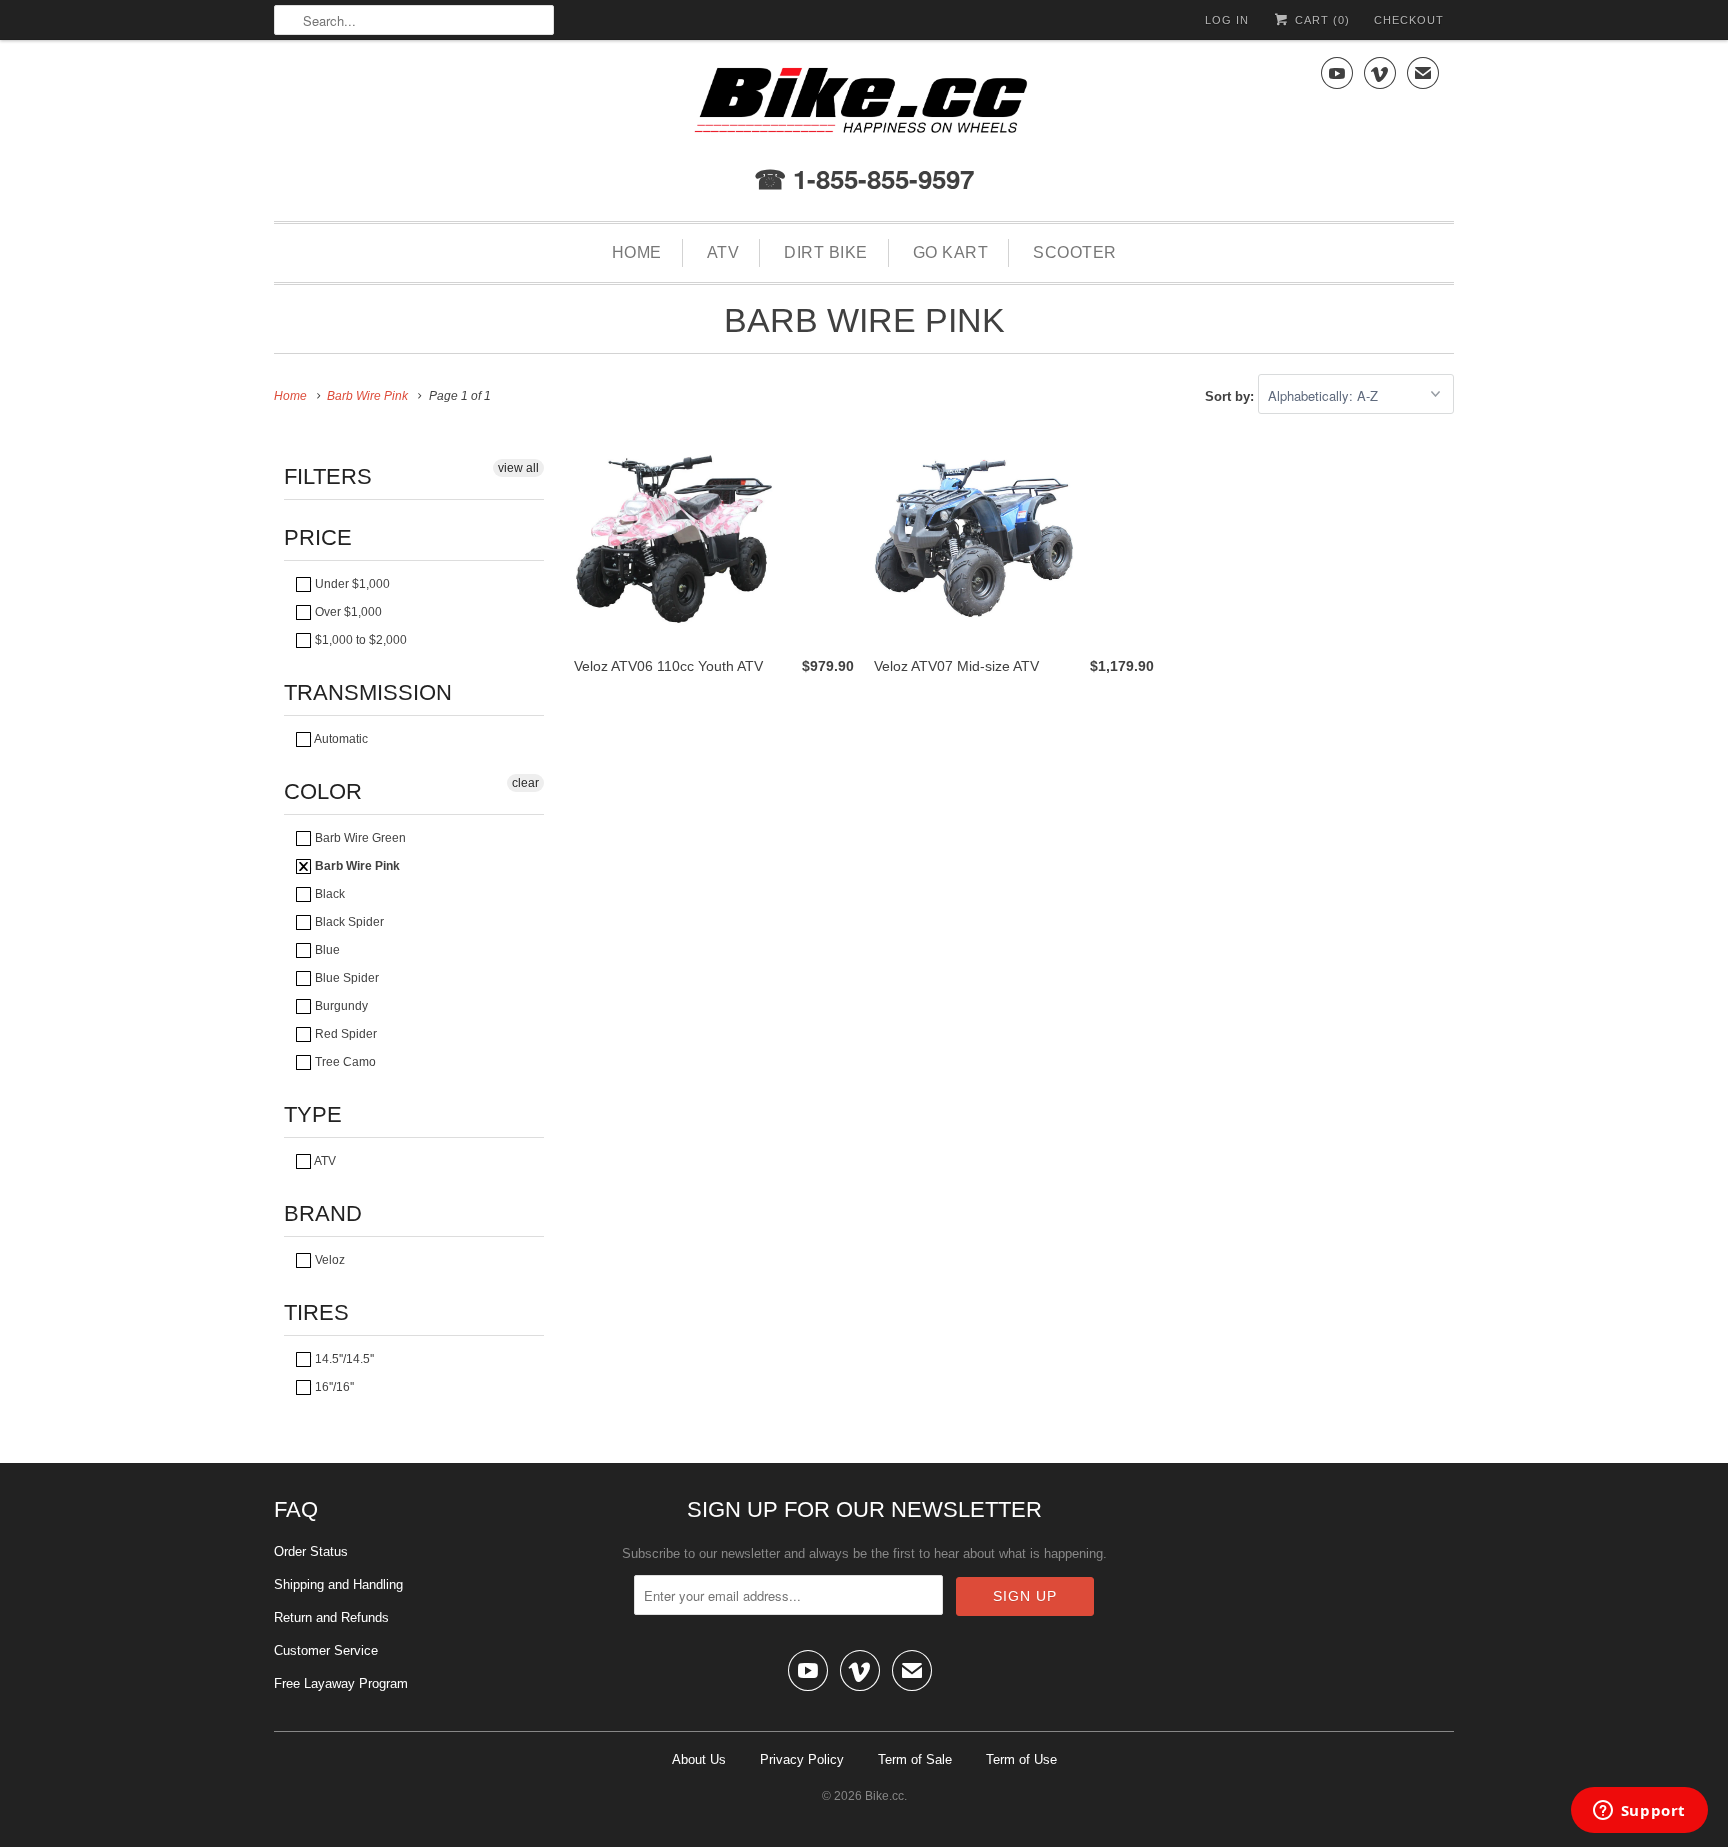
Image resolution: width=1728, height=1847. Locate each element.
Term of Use (1021, 1759)
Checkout (1409, 20)
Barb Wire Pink (864, 320)
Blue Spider (345, 978)
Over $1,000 (347, 612)
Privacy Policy (802, 1759)
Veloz (328, 1260)
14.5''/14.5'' (343, 1359)
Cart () (1320, 20)
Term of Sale (915, 1759)
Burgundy (340, 1006)
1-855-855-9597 (880, 178)
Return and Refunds (331, 1617)
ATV (723, 252)
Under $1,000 (351, 584)
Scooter (1075, 252)
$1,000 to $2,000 (359, 640)
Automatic (340, 739)
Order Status (311, 1551)
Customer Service (326, 1650)
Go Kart (951, 252)
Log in (1227, 20)
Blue (326, 950)
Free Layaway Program (341, 1683)
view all (518, 468)
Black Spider (348, 922)
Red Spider (344, 1034)
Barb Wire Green (359, 838)
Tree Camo (344, 1062)
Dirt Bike (826, 252)
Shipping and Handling (338, 1584)
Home (637, 252)
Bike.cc (884, 1796)
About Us (699, 1759)
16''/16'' (333, 1387)
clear (525, 783)
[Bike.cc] (864, 105)
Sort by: (1231, 396)
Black (328, 894)
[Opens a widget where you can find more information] (1639, 1812)
